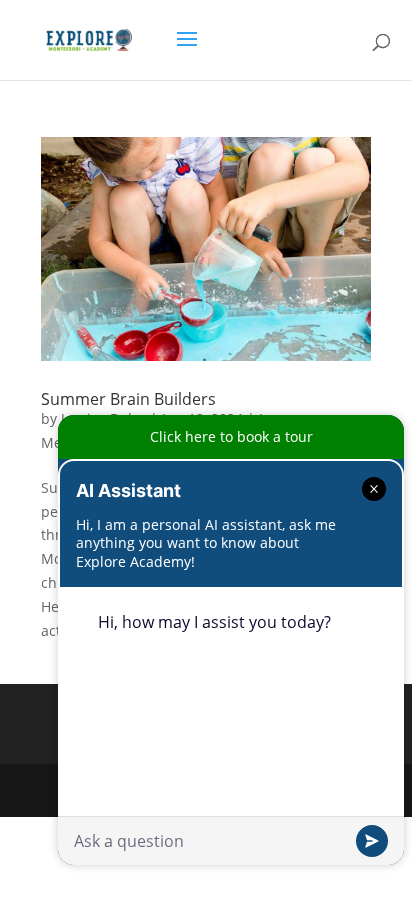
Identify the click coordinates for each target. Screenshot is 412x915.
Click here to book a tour (231, 436)
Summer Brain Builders (128, 399)
